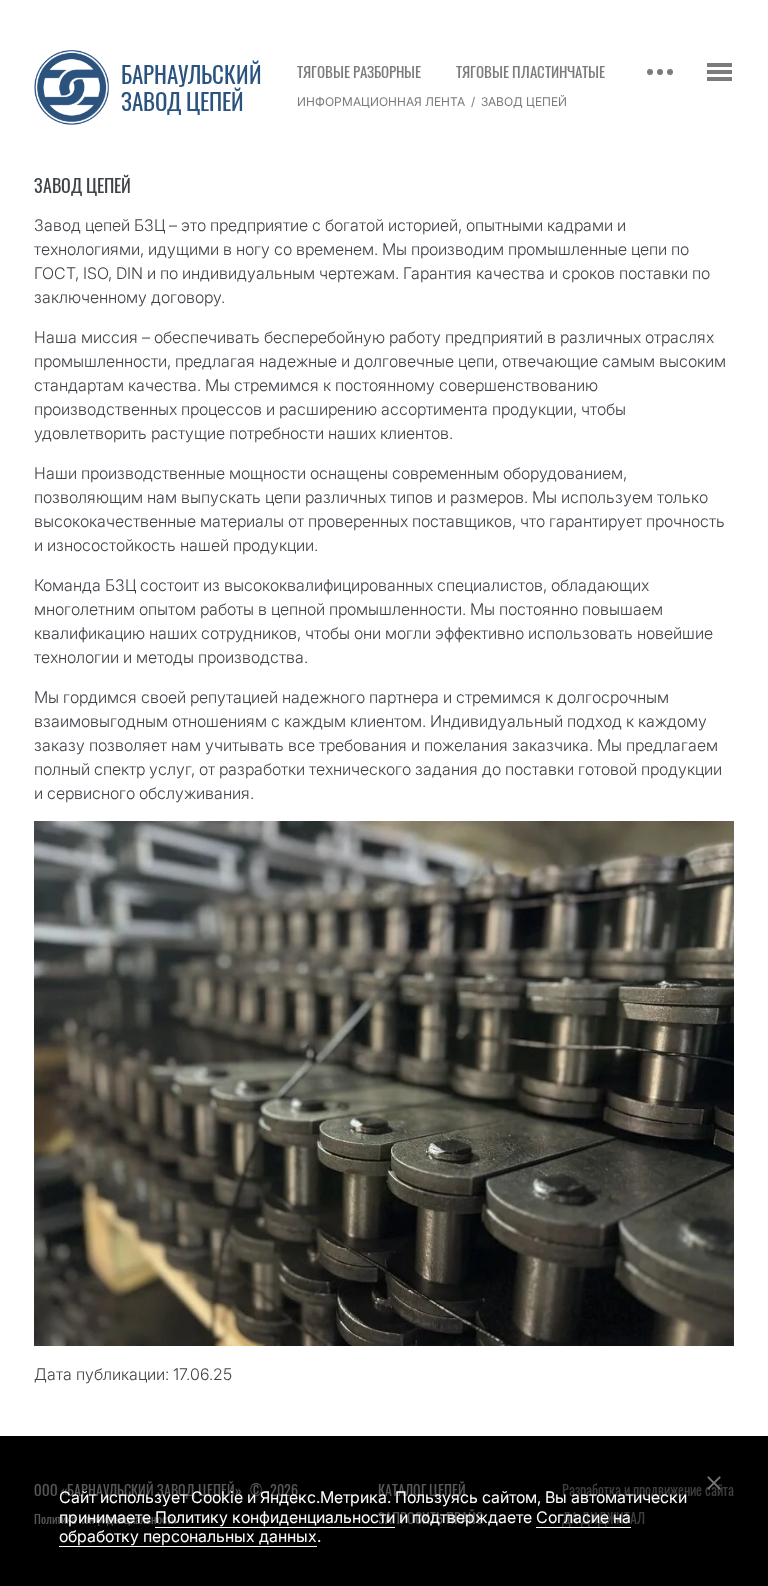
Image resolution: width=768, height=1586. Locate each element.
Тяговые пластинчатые (530, 71)
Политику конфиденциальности (275, 1517)
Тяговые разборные (359, 71)
